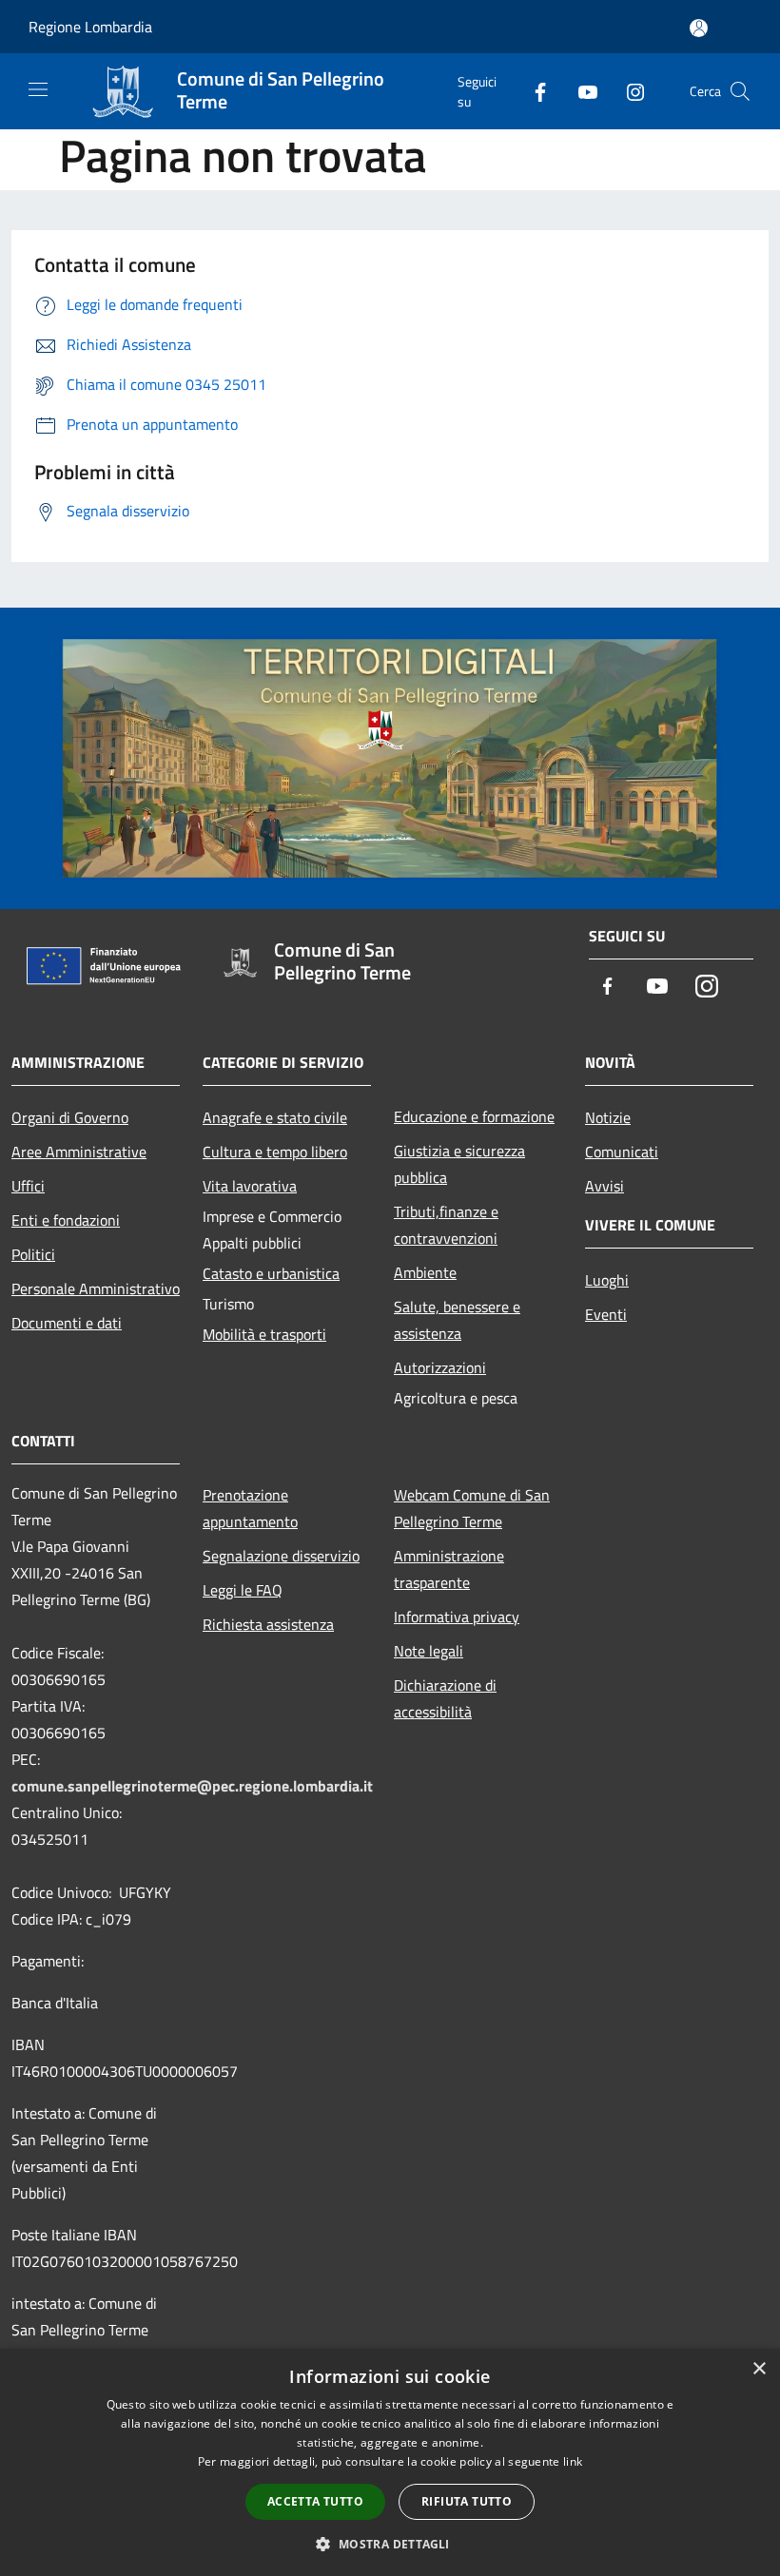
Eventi (606, 1314)
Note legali (429, 1651)
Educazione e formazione (474, 1116)
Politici (33, 1254)
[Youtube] (580, 91)
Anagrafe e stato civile (275, 1117)
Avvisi (604, 1186)
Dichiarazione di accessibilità (445, 1698)
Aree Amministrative (79, 1152)
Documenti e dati (67, 1323)
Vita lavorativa (250, 1186)
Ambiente (425, 1272)
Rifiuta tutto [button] (467, 2501)
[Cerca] (740, 91)
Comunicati (622, 1152)
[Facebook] (533, 91)
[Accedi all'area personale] (699, 28)
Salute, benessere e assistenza (457, 1320)
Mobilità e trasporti (264, 1334)
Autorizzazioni (440, 1367)
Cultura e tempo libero (275, 1152)
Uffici (28, 1186)
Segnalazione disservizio (281, 1556)
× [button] (759, 2369)
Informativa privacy (457, 1617)
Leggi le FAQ (243, 1590)
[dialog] (390, 2462)
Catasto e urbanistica (271, 1273)
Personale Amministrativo (96, 1288)
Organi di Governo (70, 1117)
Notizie (608, 1117)
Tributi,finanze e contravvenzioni (446, 1225)
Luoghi (607, 1280)
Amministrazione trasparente (449, 1569)
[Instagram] (628, 91)
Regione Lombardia (90, 27)
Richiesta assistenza (268, 1624)
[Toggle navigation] (38, 89)
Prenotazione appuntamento (250, 1508)
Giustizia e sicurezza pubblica (459, 1164)
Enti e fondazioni (66, 1220)
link (573, 2461)
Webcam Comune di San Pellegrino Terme (472, 1508)
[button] (390, 2544)
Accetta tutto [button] (315, 2501)
